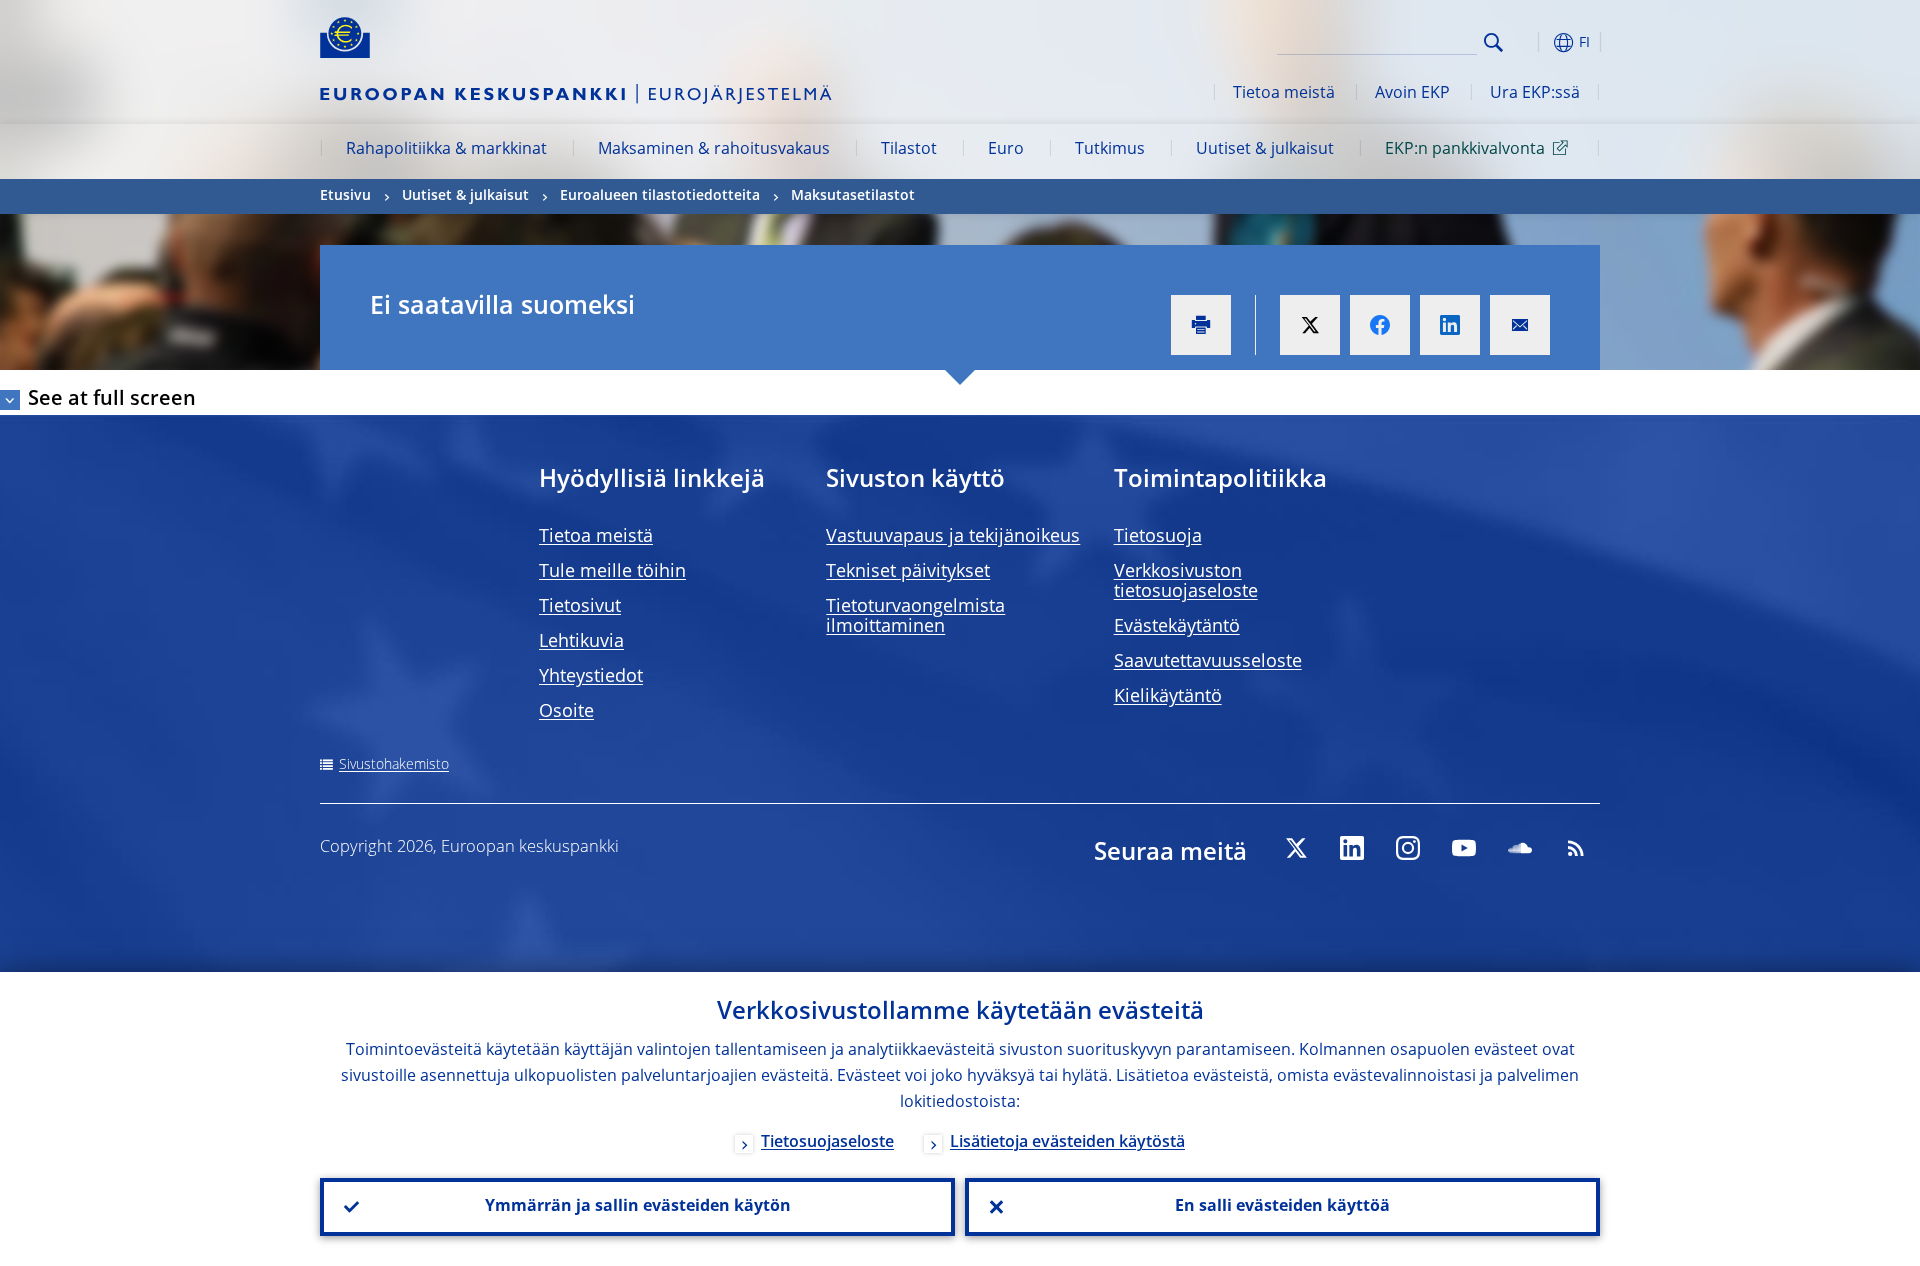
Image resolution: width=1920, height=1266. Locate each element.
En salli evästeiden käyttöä (1282, 1207)
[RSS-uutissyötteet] (1576, 848)
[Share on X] (1310, 325)
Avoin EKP (1412, 94)
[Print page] (1201, 325)
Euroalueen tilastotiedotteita (660, 196)
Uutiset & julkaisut (1265, 150)
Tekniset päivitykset (908, 572)
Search (1493, 42)
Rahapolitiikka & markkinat (446, 150)
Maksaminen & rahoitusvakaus (714, 150)
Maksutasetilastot (853, 196)
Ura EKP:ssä (1535, 94)
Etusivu (345, 196)
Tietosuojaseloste (827, 1143)
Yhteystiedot (591, 677)
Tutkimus (1110, 150)
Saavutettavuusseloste (1208, 662)
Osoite (566, 712)
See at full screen (112, 400)
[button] (1530, 42)
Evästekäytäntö (1177, 627)
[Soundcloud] (1520, 848)
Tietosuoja (1158, 537)
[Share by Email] (1520, 325)
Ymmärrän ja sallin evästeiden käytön (638, 1207)
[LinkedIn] (1352, 848)
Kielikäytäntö (1168, 697)
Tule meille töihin (612, 572)
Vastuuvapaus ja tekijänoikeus (953, 537)
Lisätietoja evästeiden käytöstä (1067, 1143)
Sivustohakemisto (394, 765)
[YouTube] (1464, 848)
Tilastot (909, 150)
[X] (1296, 848)
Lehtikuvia (581, 642)
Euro (1006, 150)
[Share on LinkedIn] (1450, 325)
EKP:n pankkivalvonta (1465, 150)
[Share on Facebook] (1380, 325)
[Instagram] (1408, 848)
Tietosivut (580, 607)
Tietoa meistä (1284, 94)
